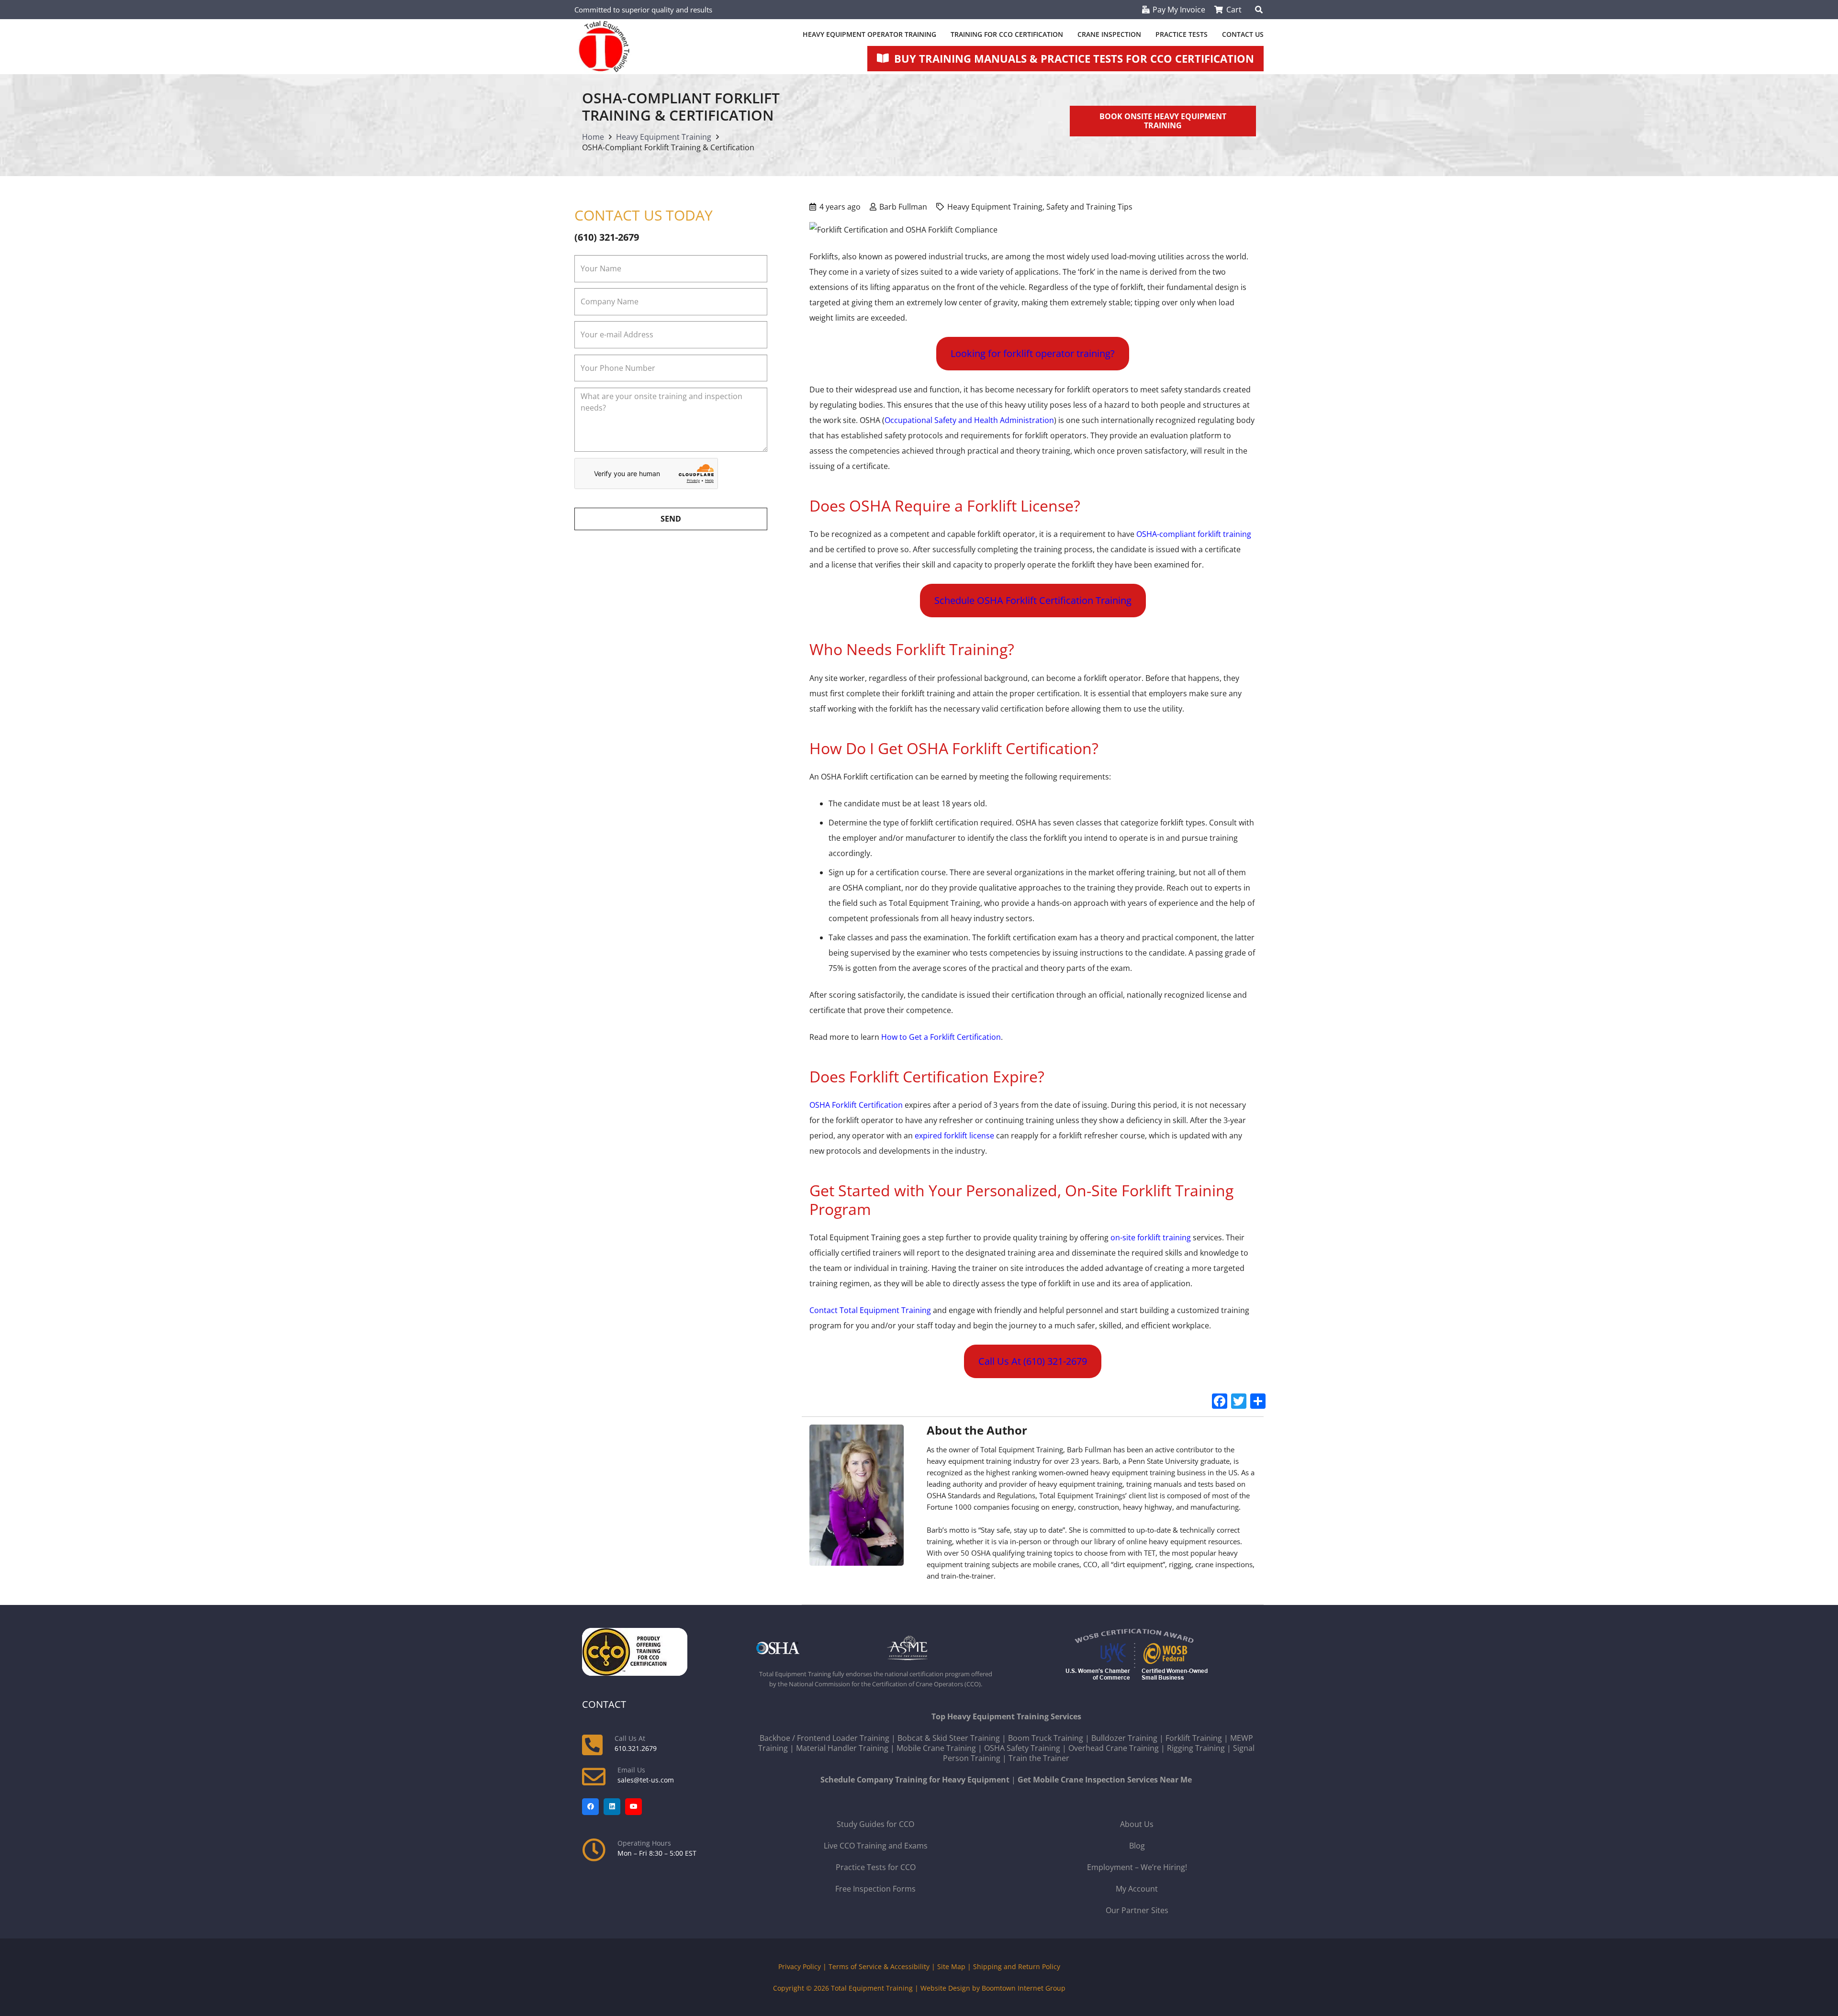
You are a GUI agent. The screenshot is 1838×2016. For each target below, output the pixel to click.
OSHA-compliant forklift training (1194, 534)
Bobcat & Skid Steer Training (949, 1738)
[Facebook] (590, 1807)
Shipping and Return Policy (1017, 1966)
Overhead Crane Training (1114, 1748)
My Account (1137, 1889)
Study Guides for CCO (875, 1824)
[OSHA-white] (810, 1648)
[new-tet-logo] (604, 47)
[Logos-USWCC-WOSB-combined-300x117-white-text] (1137, 1656)
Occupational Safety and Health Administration (969, 420)
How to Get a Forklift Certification (941, 1037)
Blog (1137, 1846)
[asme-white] (941, 1648)
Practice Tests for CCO (876, 1867)
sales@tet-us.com (646, 1780)
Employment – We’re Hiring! (1137, 1867)
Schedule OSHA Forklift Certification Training (1033, 600)
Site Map (951, 1966)
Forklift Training (1194, 1738)
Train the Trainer (1039, 1758)
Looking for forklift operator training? (1033, 353)
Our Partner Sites (1137, 1910)
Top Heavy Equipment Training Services (1006, 1716)
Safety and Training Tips (1089, 207)
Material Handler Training (842, 1748)
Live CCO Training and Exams (876, 1846)
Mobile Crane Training (936, 1748)
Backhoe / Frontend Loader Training (824, 1738)
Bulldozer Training (1124, 1738)
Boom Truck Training (1046, 1738)
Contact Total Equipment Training (870, 1310)
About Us (1137, 1824)
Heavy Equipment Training (995, 207)
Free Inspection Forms (875, 1889)
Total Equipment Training (872, 1988)
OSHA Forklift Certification (856, 1105)
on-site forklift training (1151, 1237)
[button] (1259, 10)
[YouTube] (633, 1807)
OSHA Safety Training (1022, 1748)
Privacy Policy (800, 1966)
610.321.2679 (636, 1748)
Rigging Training (1196, 1748)
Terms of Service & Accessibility (879, 1966)
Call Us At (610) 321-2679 (1033, 1361)
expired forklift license (954, 1136)
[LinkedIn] (612, 1807)
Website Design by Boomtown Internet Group (993, 1988)
